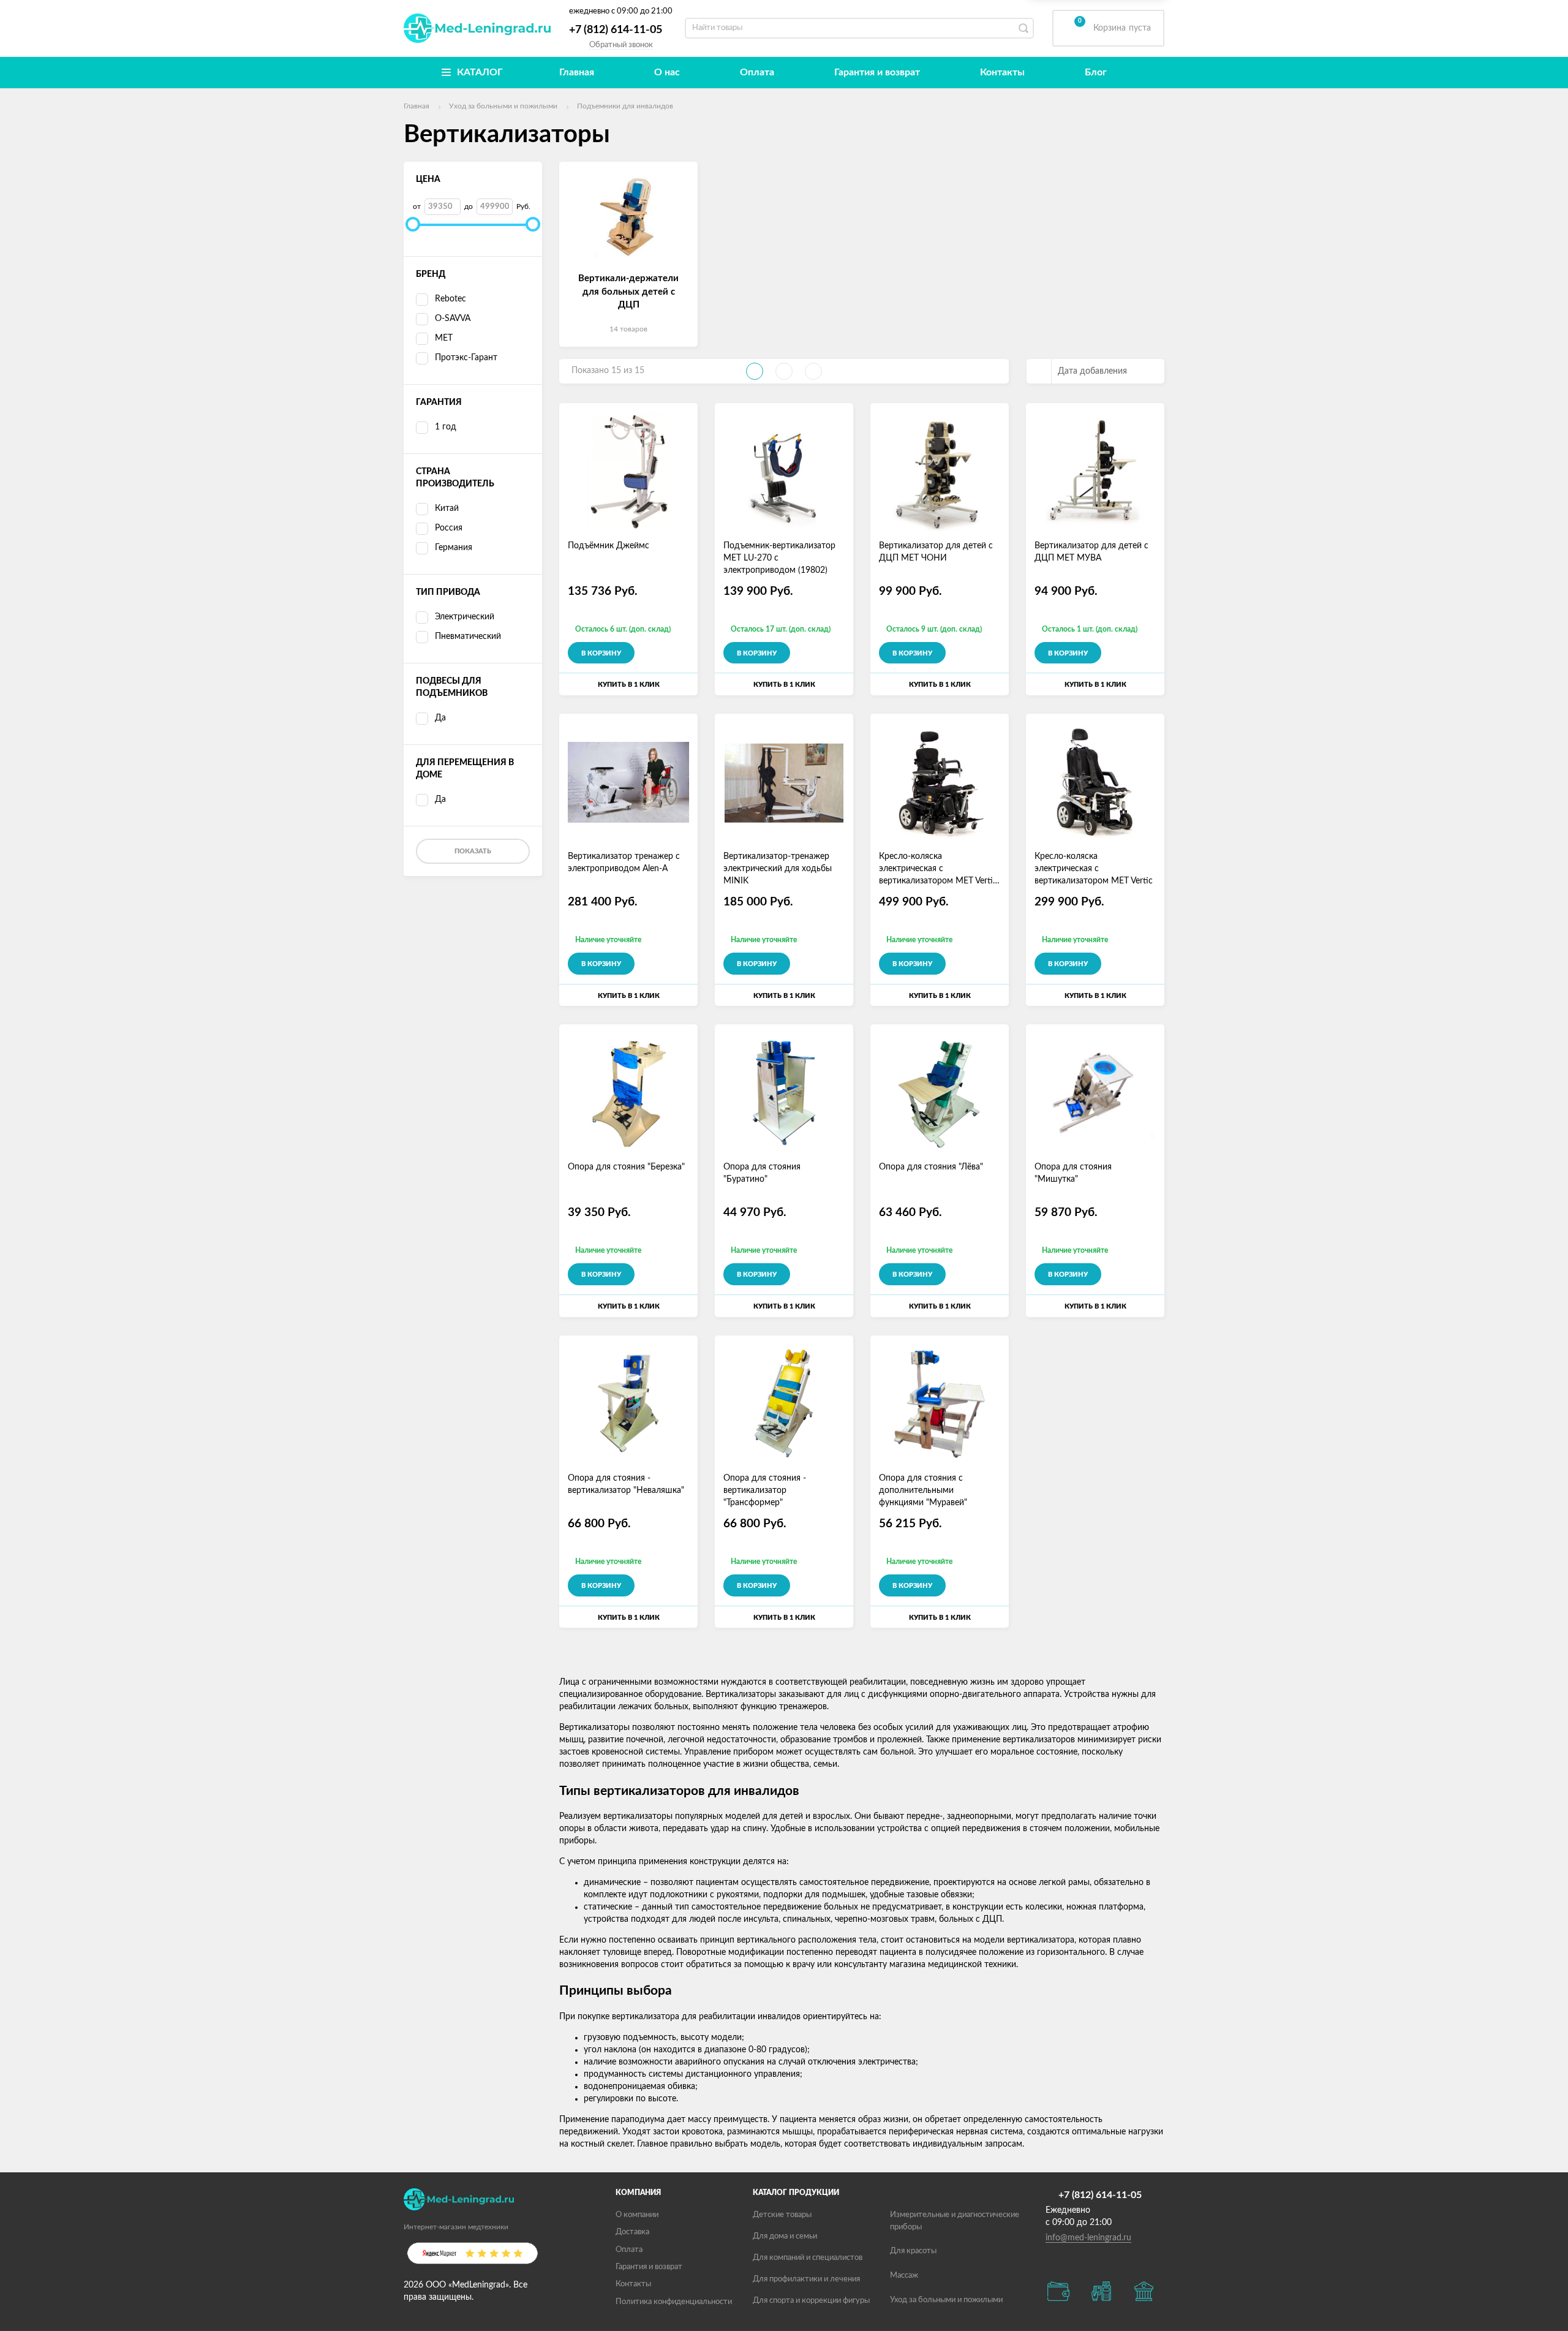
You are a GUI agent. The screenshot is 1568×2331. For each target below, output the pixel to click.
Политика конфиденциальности (674, 2302)
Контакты (1002, 72)
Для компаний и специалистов (808, 2258)
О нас (667, 72)
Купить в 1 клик (629, 685)
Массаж (904, 2276)
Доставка (632, 2232)
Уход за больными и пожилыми (946, 2300)
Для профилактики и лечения (806, 2279)
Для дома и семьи (785, 2236)
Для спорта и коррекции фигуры (811, 2301)
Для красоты (913, 2251)
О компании (637, 2215)
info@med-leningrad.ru (1088, 2238)
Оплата (757, 72)
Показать (473, 851)
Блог (1096, 72)
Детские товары (782, 2215)
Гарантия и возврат (877, 72)
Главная (577, 72)
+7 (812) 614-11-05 (616, 30)
